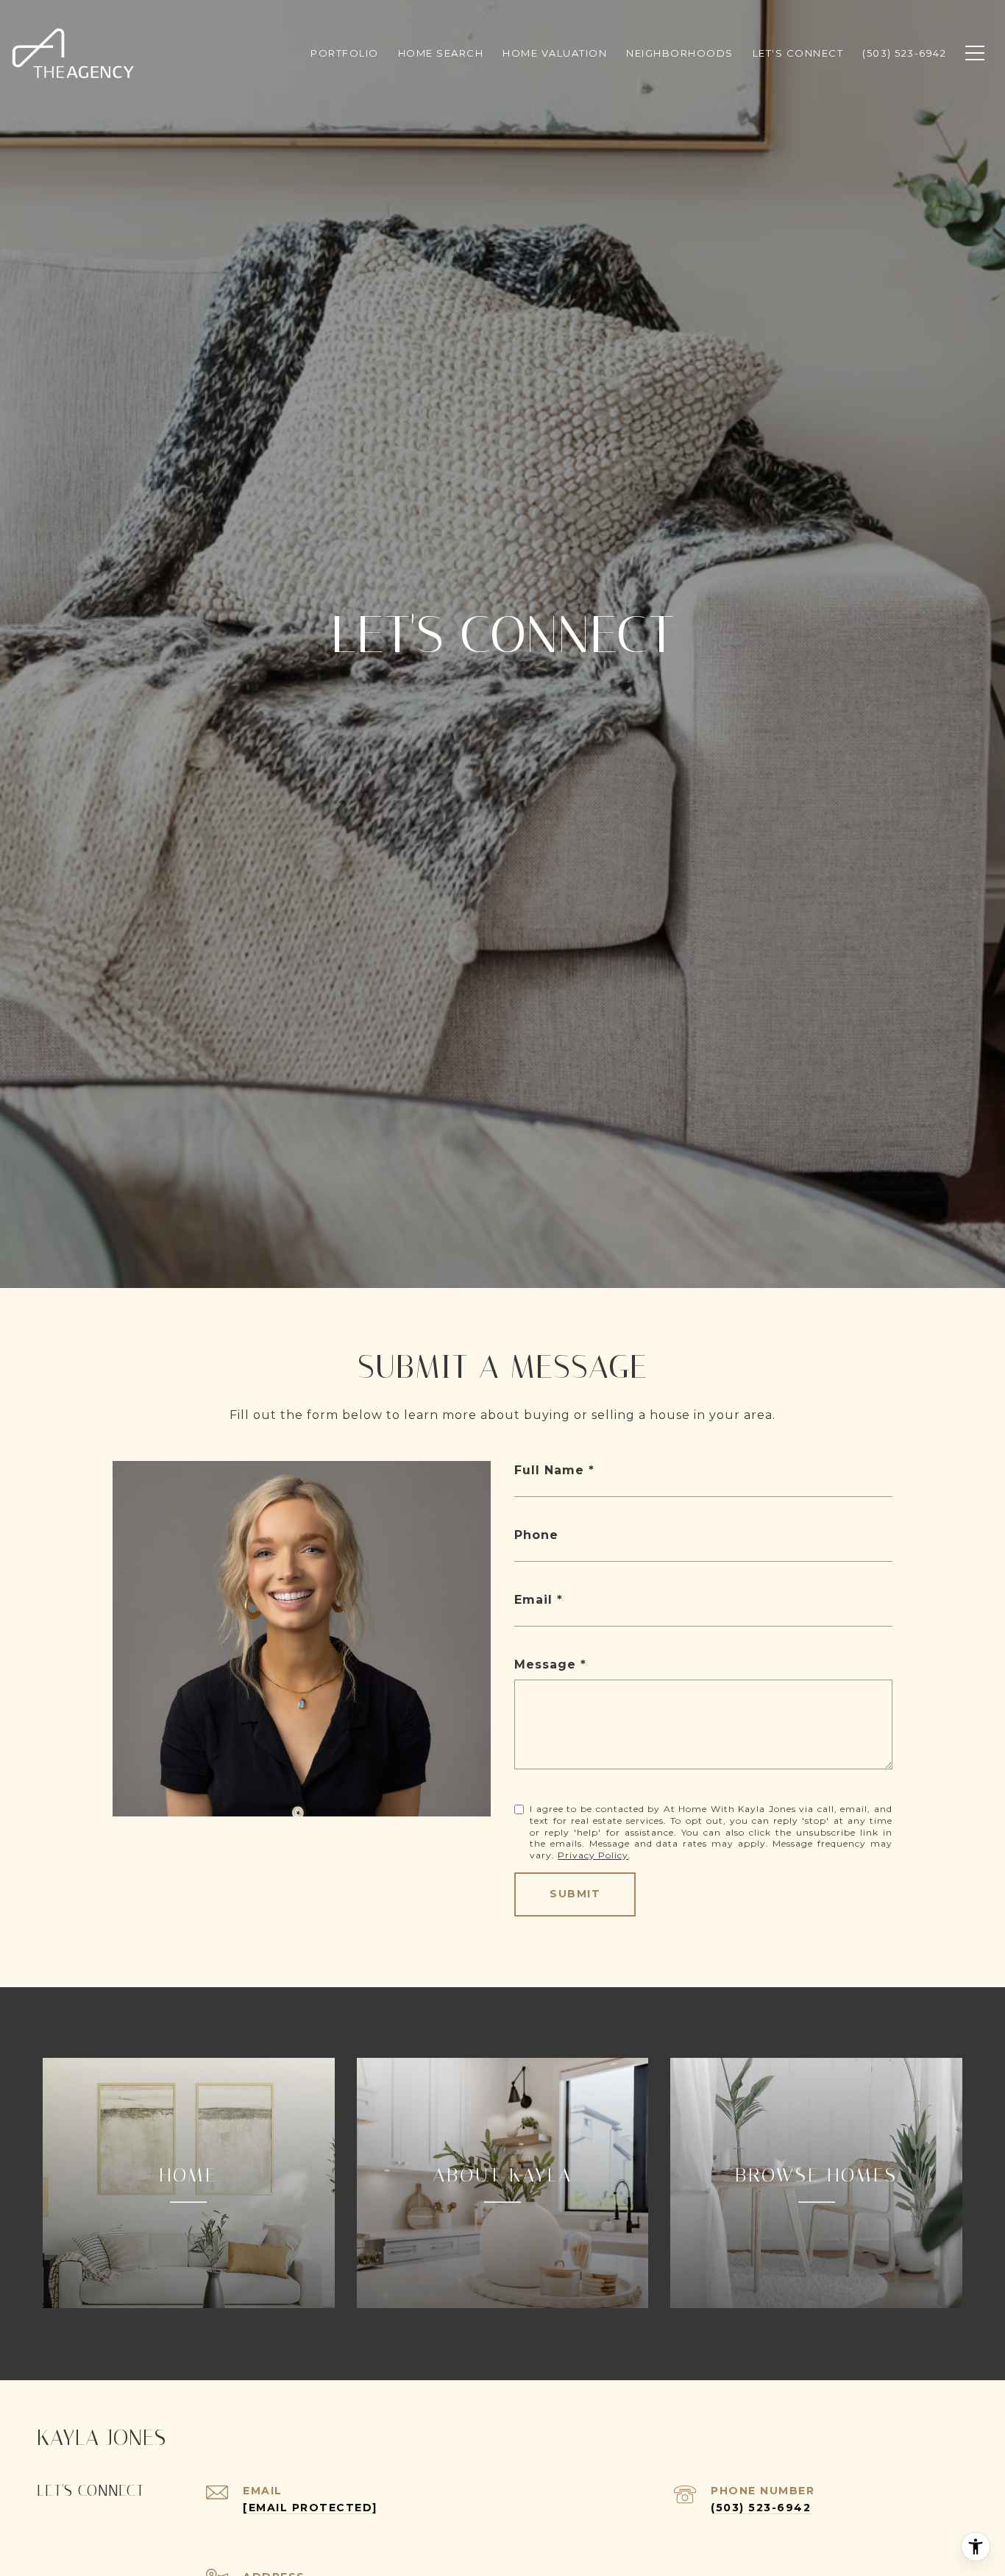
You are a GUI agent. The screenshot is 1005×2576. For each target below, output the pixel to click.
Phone (536, 1535)
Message (545, 1664)
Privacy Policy (593, 1855)
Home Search (441, 53)
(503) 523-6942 (761, 2508)
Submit (575, 1894)
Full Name (549, 1470)
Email (533, 1600)
